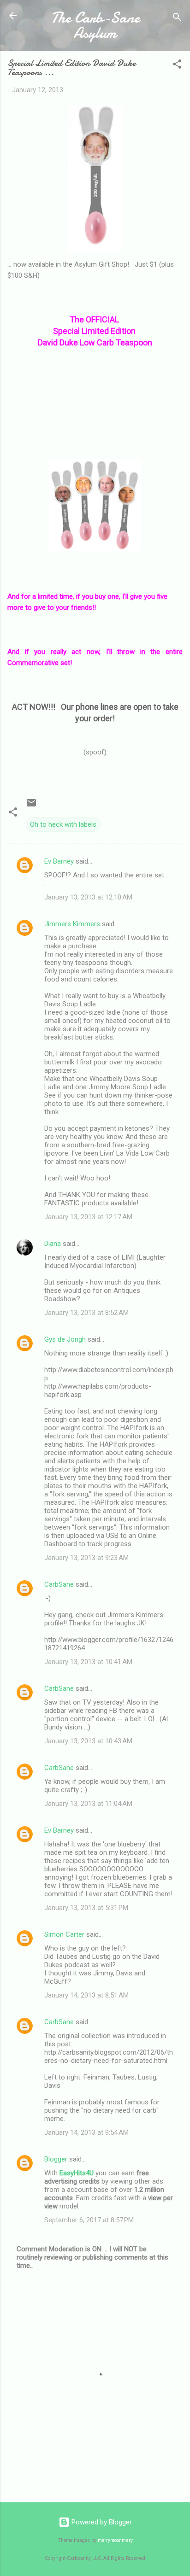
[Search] (177, 19)
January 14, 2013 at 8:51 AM (86, 1995)
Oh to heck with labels (63, 824)
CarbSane (59, 1584)
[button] (177, 66)
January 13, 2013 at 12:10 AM (88, 897)
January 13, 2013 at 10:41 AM (88, 1662)
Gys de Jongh (65, 1339)
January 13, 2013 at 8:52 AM (86, 1313)
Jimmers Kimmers (72, 924)
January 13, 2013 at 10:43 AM (88, 1741)
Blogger (56, 2159)
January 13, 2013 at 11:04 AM (88, 1804)
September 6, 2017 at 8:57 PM (89, 2220)
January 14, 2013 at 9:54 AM (86, 2132)
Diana (53, 1244)
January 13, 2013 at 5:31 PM (86, 1908)
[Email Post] (31, 806)
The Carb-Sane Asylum (95, 25)
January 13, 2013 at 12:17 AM (88, 1217)
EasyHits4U (77, 2173)
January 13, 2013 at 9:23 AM (86, 1558)
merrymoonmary (115, 2540)
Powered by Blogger (101, 2522)
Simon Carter (64, 1934)
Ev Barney (59, 861)
